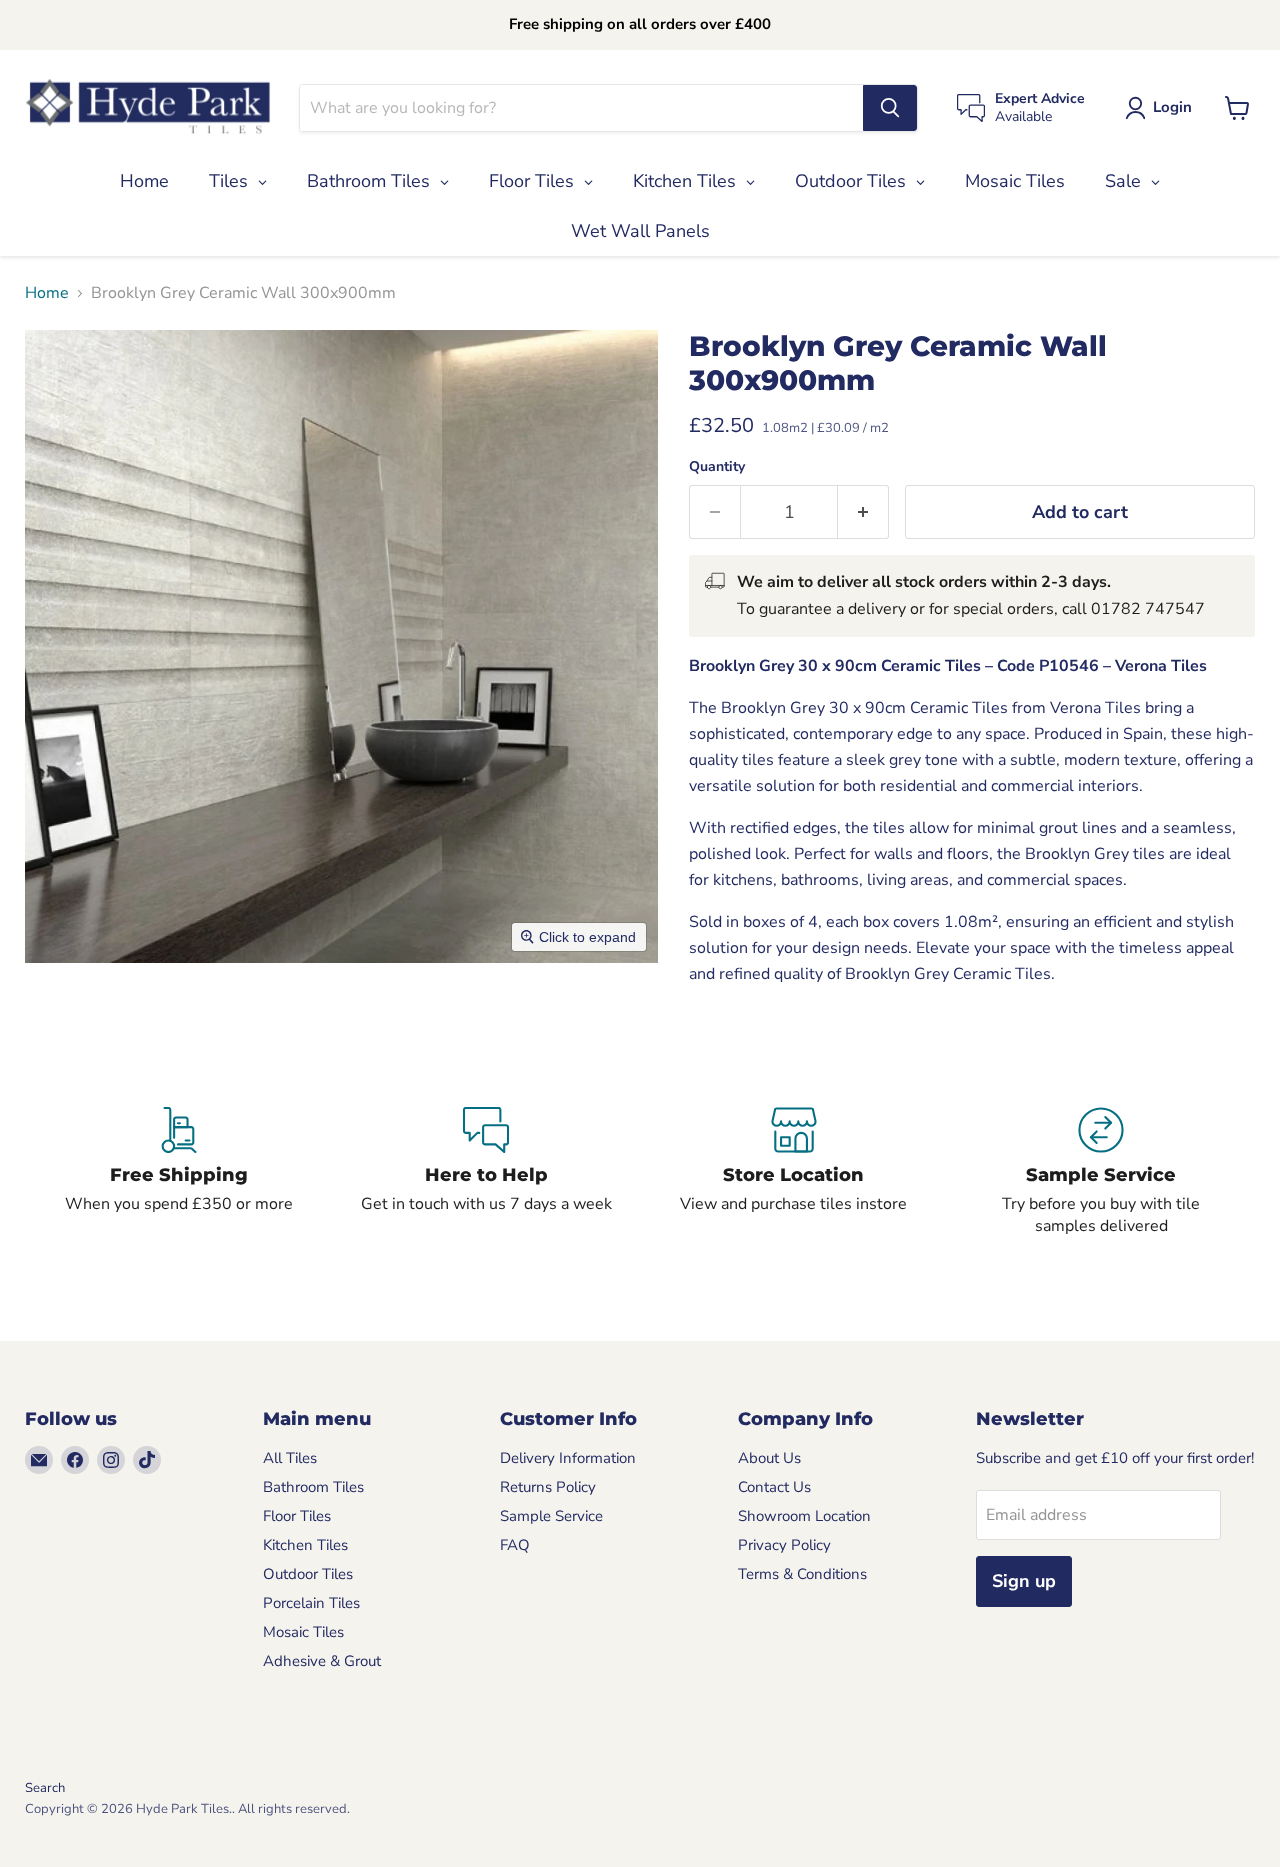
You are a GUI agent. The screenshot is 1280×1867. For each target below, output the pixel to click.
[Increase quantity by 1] (863, 512)
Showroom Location (804, 1516)
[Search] (890, 108)
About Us (769, 1458)
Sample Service (551, 1516)
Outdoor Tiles (308, 1574)
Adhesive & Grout (322, 1661)
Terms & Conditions (802, 1574)
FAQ (515, 1545)
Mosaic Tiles (303, 1632)
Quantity (717, 467)
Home (47, 293)
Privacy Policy (784, 1545)
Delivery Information (568, 1458)
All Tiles (290, 1458)
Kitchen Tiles (305, 1545)
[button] (1162, 108)
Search (45, 1788)
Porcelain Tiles (311, 1603)
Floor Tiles (297, 1516)
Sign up (1024, 1581)
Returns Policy (548, 1487)
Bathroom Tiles (313, 1487)
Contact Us (774, 1487)
